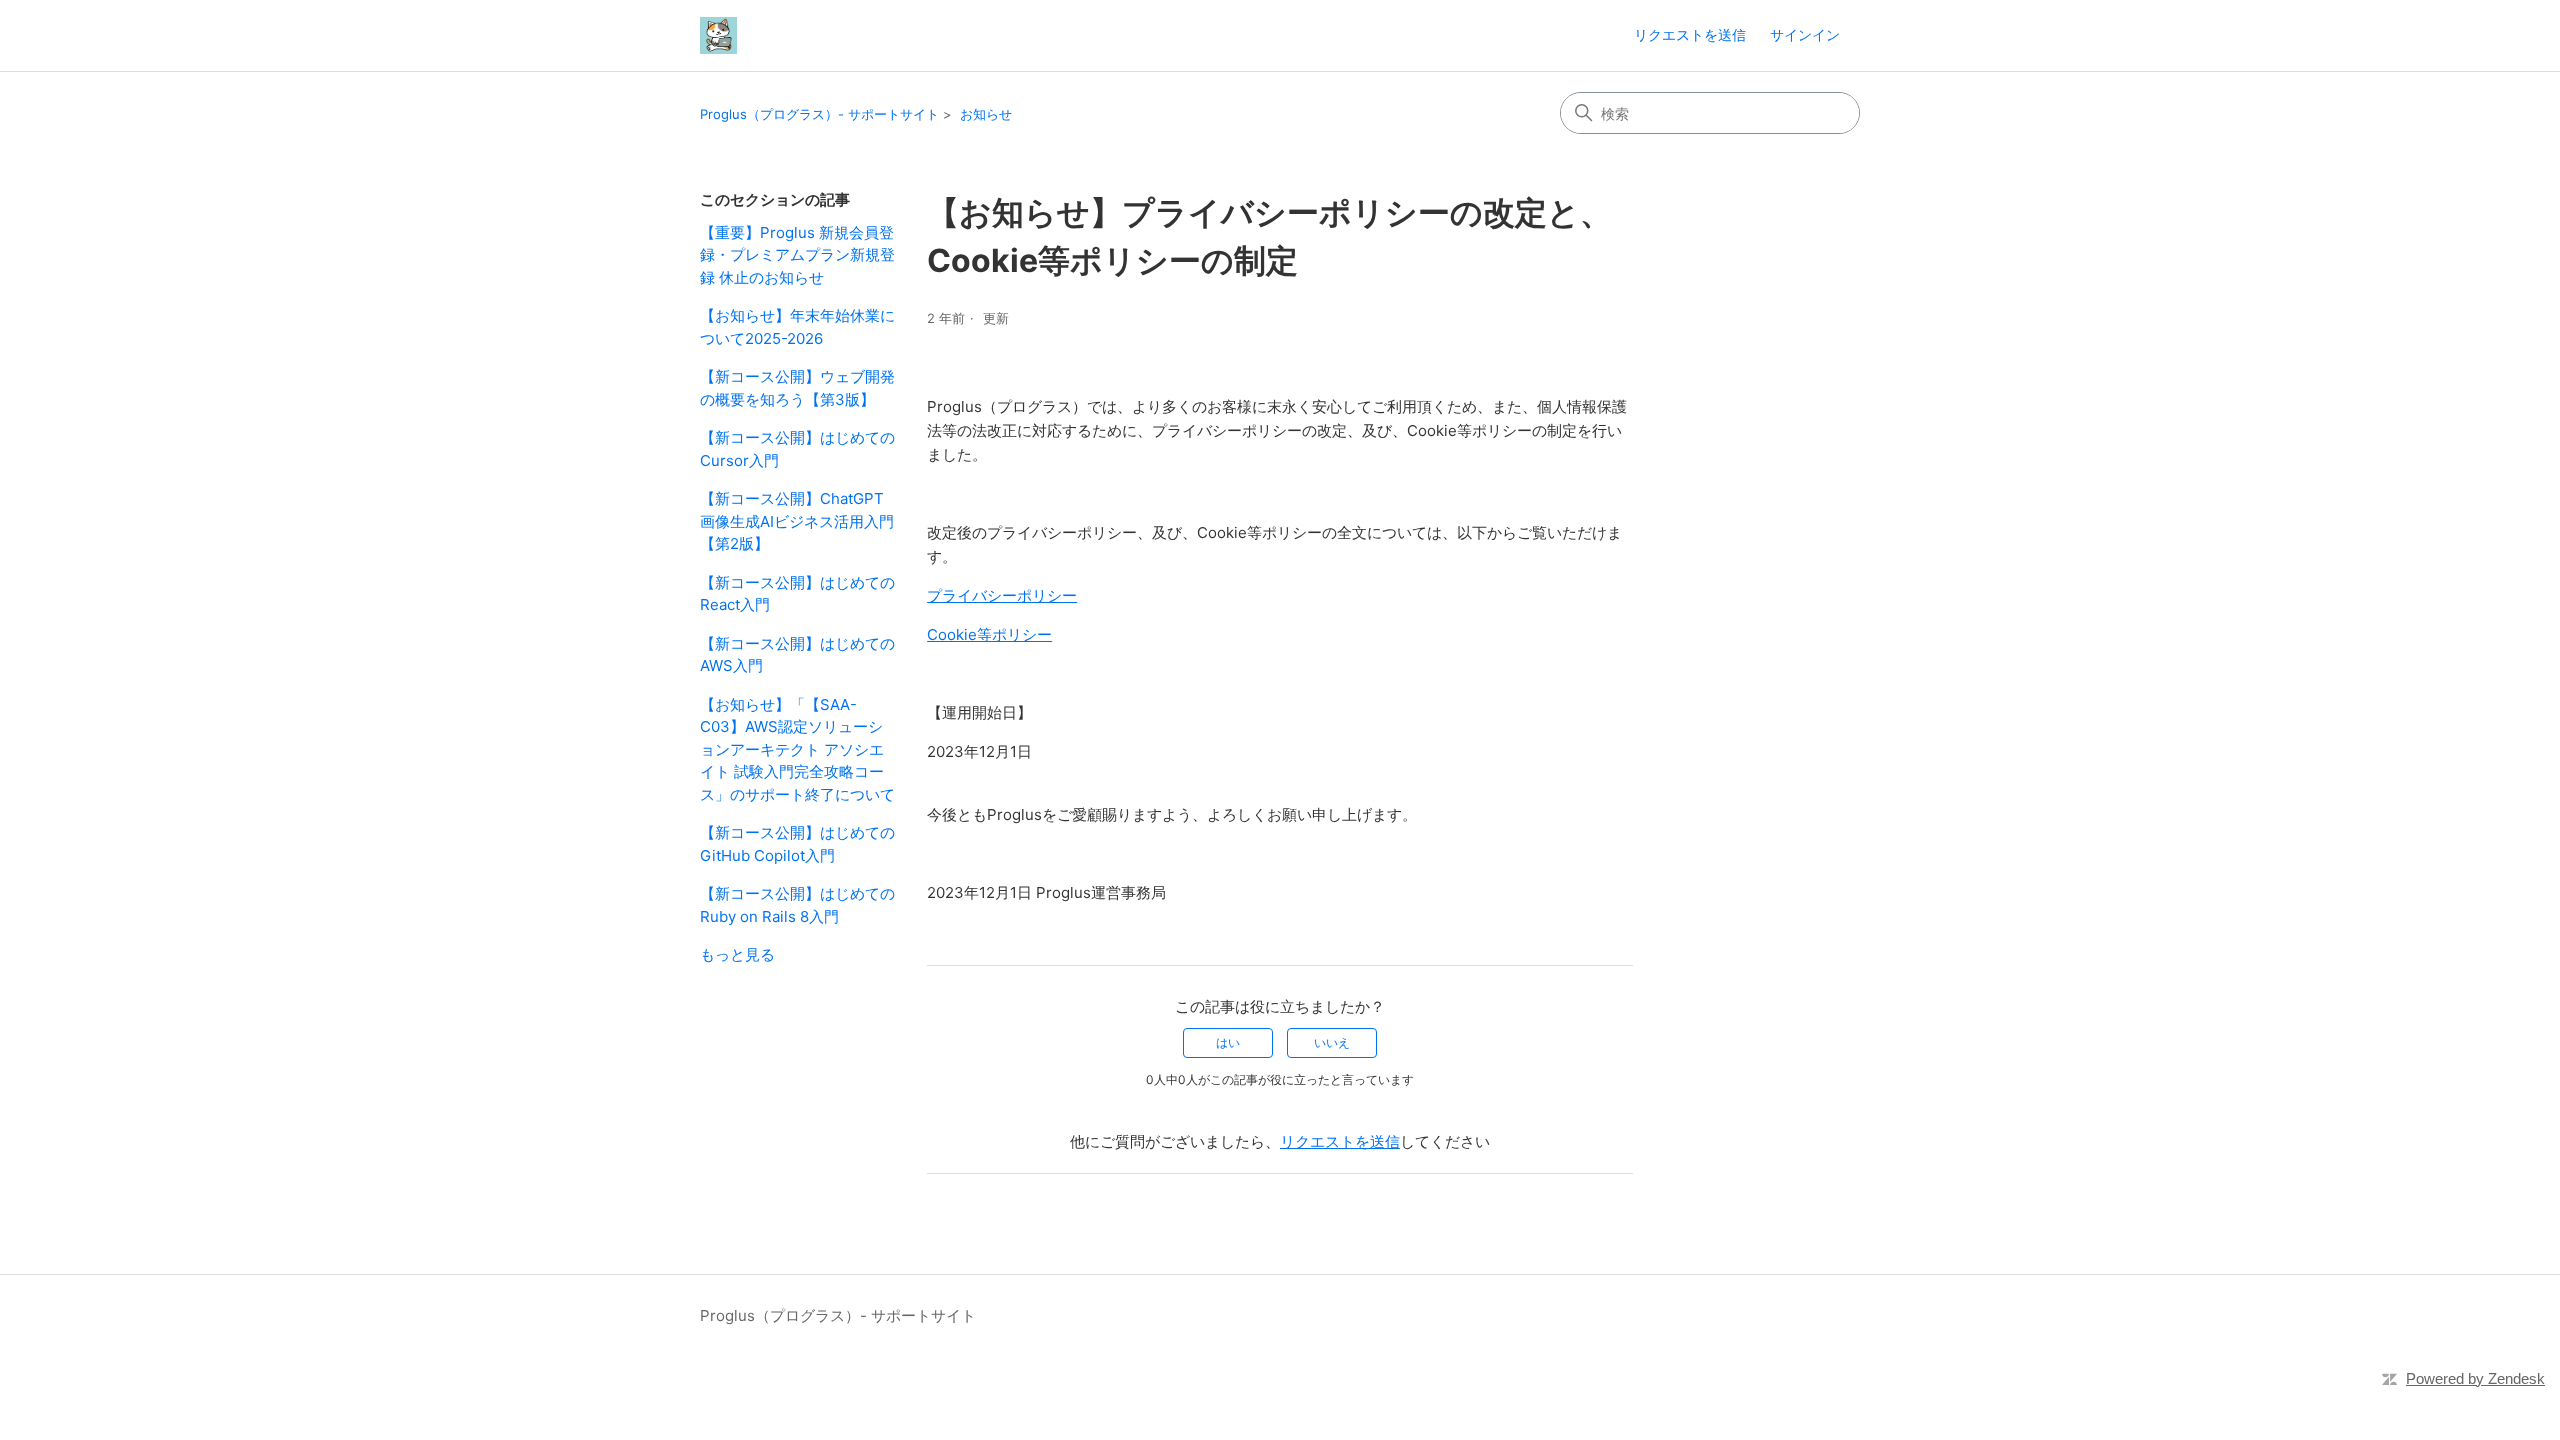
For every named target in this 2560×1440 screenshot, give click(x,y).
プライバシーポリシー (1002, 595)
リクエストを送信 (1690, 34)
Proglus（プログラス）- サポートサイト (819, 114)
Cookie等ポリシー (989, 634)
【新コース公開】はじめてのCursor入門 (797, 449)
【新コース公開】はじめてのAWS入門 (797, 655)
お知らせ (986, 114)
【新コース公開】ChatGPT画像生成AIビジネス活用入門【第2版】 (797, 521)
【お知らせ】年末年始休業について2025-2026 (797, 327)
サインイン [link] (1805, 34)
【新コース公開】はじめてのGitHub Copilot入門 (797, 844)
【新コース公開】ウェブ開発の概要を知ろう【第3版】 (797, 388)
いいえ (1332, 1042)
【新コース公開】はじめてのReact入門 (797, 594)
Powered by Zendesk (2475, 1378)
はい (1228, 1042)
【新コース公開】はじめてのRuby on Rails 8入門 (797, 905)
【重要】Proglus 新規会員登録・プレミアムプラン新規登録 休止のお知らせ (797, 255)
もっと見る (737, 954)
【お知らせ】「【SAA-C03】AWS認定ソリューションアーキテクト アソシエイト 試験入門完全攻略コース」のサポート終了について (797, 749)
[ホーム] (718, 35)
